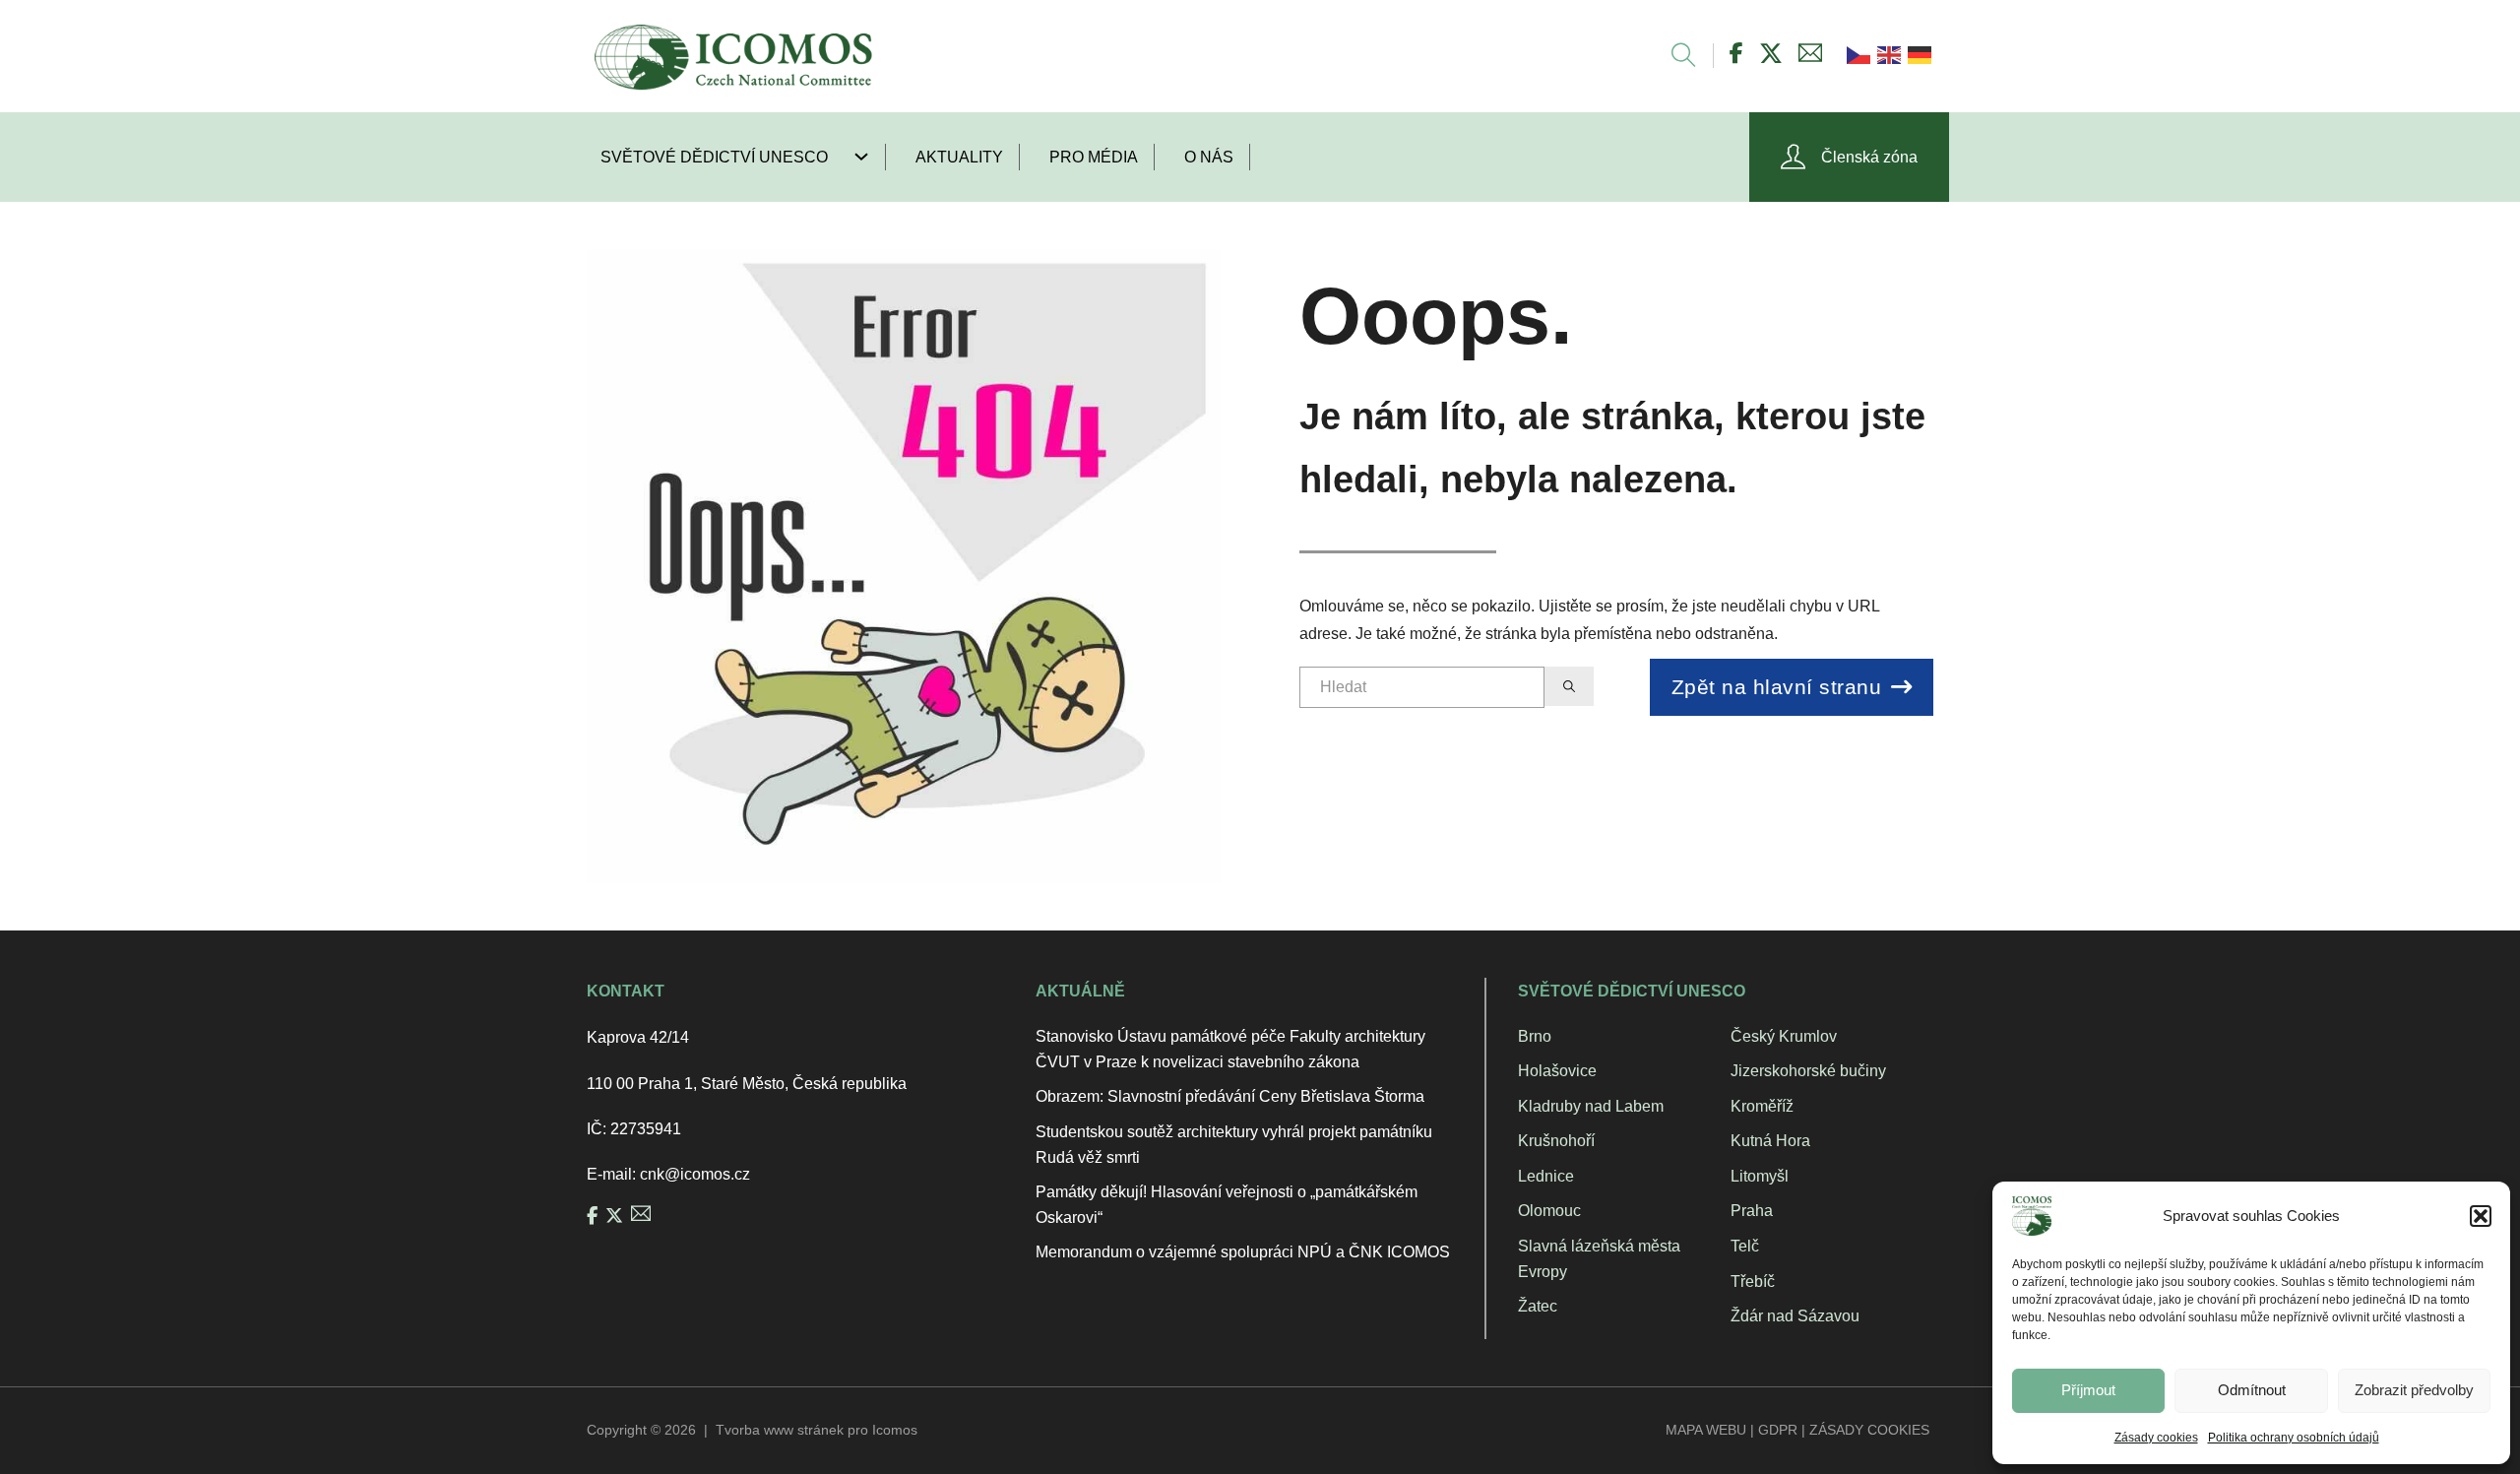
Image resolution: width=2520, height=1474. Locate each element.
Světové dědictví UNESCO (714, 157)
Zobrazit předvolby (2414, 1390)
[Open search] (1674, 56)
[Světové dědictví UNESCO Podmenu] (869, 157)
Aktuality (959, 157)
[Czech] (1857, 54)
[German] (1918, 54)
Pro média (1094, 157)
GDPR (1778, 1430)
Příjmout (2088, 1390)
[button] (2481, 1216)
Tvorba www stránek (780, 1430)
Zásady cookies (2156, 1438)
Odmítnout (2252, 1390)
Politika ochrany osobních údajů (2294, 1438)
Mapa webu (1706, 1430)
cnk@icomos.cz (695, 1174)
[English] (1888, 54)
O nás (1209, 157)
